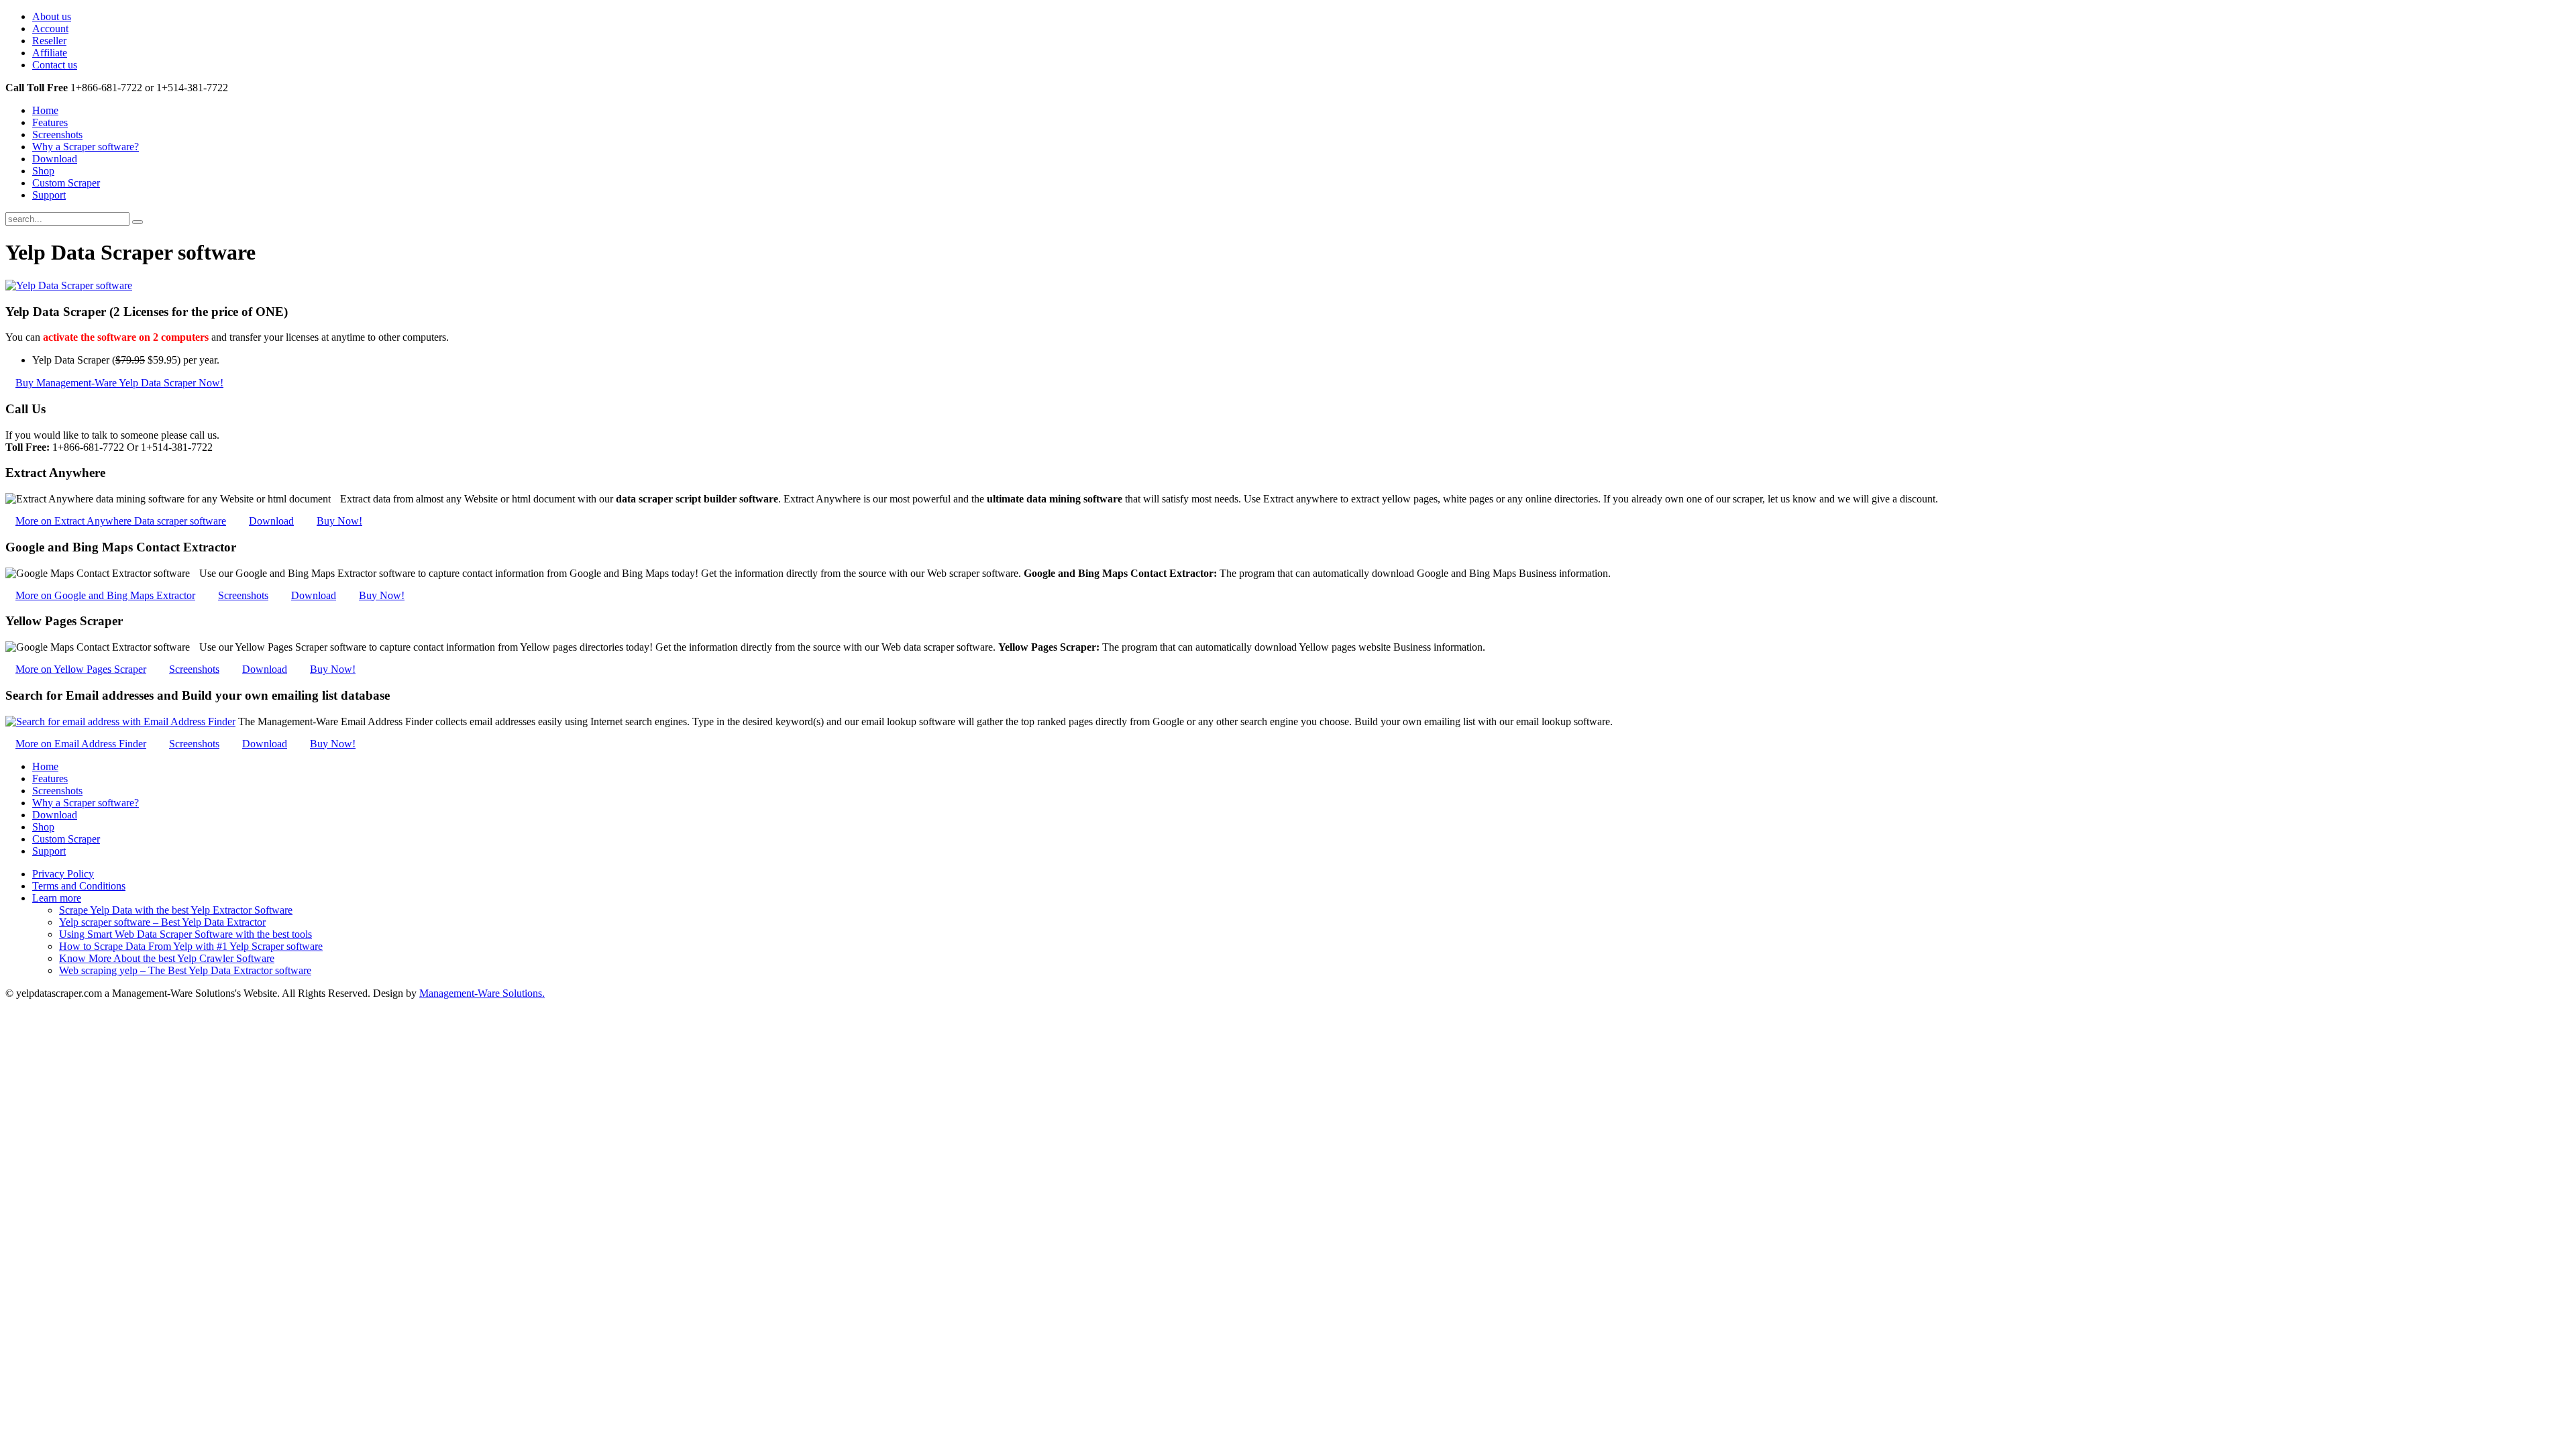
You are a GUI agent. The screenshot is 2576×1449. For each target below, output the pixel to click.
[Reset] (138, 222)
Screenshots (243, 595)
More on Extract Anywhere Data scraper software (121, 521)
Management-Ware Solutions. (482, 993)
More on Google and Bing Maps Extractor (105, 595)
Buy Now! (339, 521)
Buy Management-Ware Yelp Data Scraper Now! (119, 383)
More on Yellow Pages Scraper (81, 669)
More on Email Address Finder (81, 744)
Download (271, 521)
